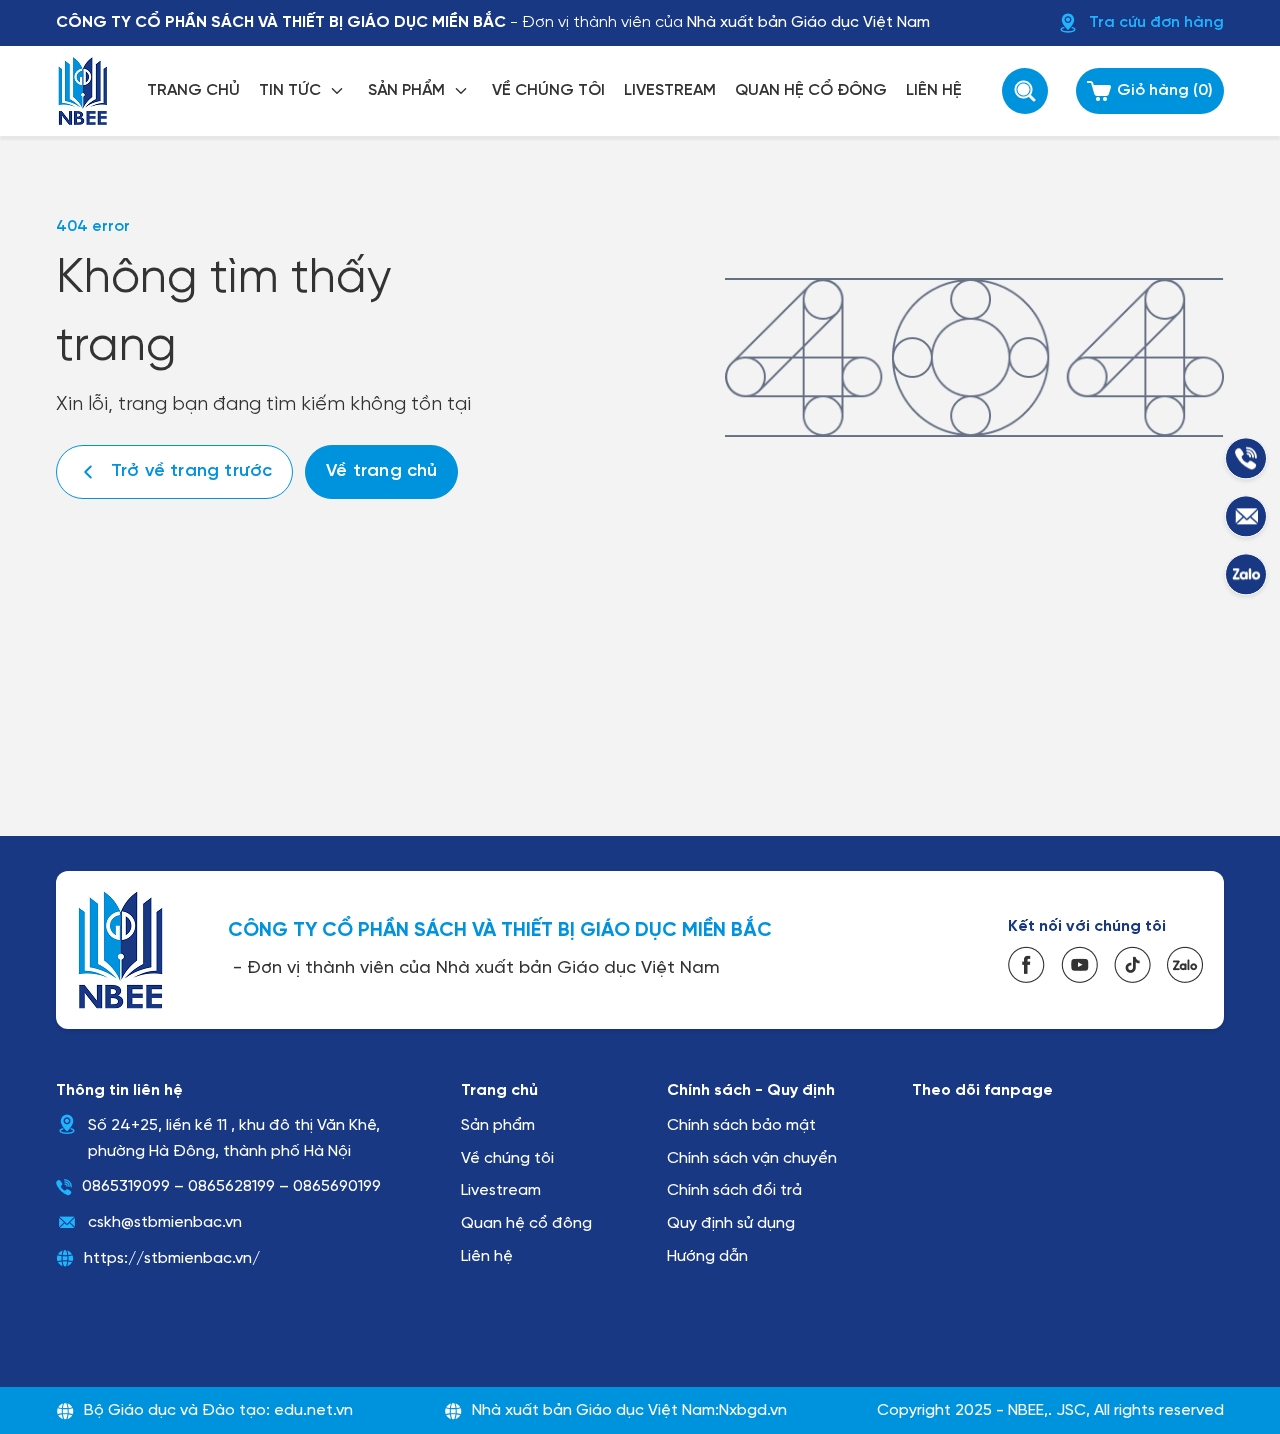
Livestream (501, 1190)
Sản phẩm (498, 1125)
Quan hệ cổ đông (526, 1223)
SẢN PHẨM (406, 90)
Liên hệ (487, 1256)
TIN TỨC (290, 90)
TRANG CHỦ (193, 90)
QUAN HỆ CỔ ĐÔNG (811, 90)
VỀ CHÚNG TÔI (548, 90)
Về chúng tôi (507, 1158)
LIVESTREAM (670, 90)
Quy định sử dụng (731, 1223)
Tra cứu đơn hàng (1156, 22)
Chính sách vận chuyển (752, 1158)
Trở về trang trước (191, 471)
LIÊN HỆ (934, 90)
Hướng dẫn (707, 1256)
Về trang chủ (381, 471)
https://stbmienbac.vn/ (172, 1258)
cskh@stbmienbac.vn (165, 1222)
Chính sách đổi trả (734, 1190)
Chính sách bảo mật (741, 1125)
